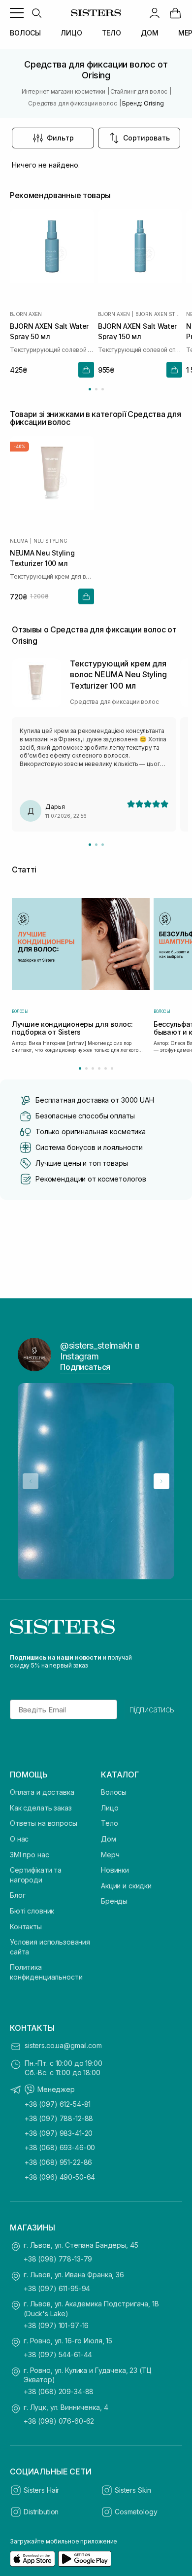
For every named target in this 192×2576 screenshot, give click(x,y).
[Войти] (155, 13)
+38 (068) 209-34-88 (59, 2391)
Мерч (110, 1855)
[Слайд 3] (103, 845)
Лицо (110, 1808)
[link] (175, 13)
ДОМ (150, 33)
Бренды (114, 1901)
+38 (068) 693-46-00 (60, 2147)
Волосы (114, 1792)
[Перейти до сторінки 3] (103, 389)
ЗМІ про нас (29, 1855)
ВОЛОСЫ (25, 33)
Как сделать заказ (41, 1808)
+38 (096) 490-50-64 (60, 2177)
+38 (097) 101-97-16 (56, 2325)
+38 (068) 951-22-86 (58, 2162)
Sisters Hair (41, 2490)
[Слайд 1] (90, 845)
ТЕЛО (112, 33)
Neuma (19, 541)
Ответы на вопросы (44, 1823)
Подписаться (85, 1367)
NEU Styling (50, 541)
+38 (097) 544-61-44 (58, 2354)
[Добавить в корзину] (86, 370)
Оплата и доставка (42, 1792)
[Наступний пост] (161, 1481)
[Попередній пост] (31, 1481)
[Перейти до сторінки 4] (99, 1068)
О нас (19, 1839)
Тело (109, 1823)
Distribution (41, 2512)
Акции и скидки (126, 1886)
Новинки (115, 1870)
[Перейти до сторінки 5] (106, 1068)
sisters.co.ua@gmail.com (63, 2045)
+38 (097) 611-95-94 (57, 2288)
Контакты (26, 1927)
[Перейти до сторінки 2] (96, 389)
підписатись (152, 1709)
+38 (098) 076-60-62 (59, 2421)
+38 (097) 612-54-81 (58, 2104)
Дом (109, 1839)
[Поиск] (36, 13)
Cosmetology (136, 2512)
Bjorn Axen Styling (159, 314)
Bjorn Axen (26, 314)
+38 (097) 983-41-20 (59, 2133)
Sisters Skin (133, 2490)
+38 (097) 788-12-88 (59, 2118)
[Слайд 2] (96, 845)
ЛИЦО (71, 33)
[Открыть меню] (17, 13)
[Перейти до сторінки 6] (112, 1068)
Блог (17, 1895)
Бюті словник (32, 1911)
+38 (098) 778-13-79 (58, 2259)
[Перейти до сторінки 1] (90, 389)
